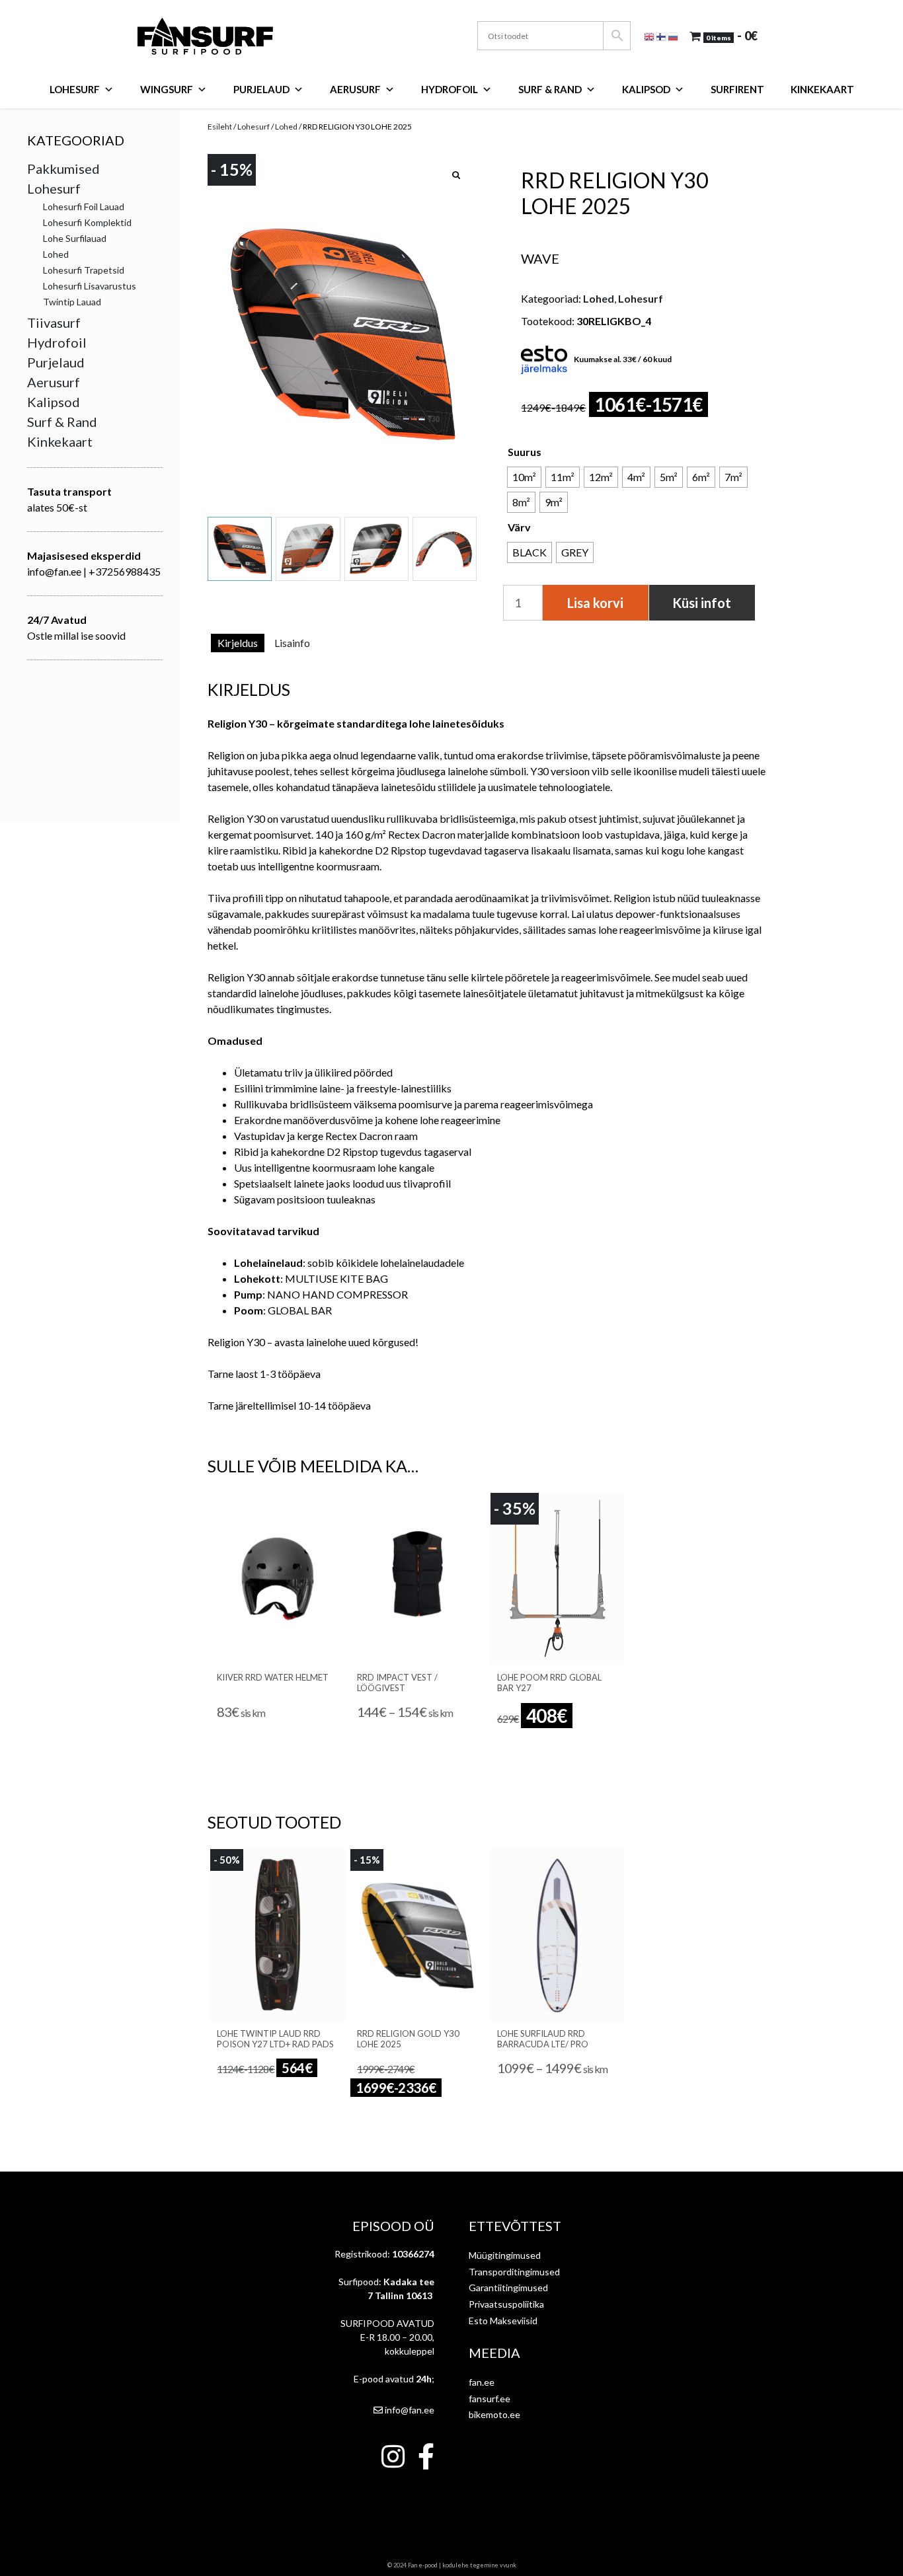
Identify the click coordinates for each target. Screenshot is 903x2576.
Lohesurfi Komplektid (87, 222)
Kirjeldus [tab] (238, 643)
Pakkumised (63, 169)
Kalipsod (646, 89)
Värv (519, 527)
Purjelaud (261, 89)
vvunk (508, 2565)
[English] (650, 35)
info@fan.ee (409, 2410)
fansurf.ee (490, 2399)
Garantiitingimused (508, 2288)
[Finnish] (662, 35)
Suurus (525, 452)
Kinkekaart (822, 89)
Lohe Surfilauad (75, 238)
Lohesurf (75, 89)
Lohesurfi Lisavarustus (90, 286)
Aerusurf (355, 89)
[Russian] (674, 35)
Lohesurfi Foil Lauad (84, 207)
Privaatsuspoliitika (506, 2304)
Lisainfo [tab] (292, 643)
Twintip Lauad (72, 302)
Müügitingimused (505, 2255)
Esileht (220, 127)
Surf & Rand (550, 89)
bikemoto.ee (494, 2414)
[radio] (524, 477)
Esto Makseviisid (503, 2321)
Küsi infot (702, 603)
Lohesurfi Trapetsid (84, 270)
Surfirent (737, 89)
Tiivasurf (54, 322)
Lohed (286, 127)
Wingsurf (167, 89)
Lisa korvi (595, 603)
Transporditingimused (514, 2272)
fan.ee (482, 2382)
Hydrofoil (450, 89)
